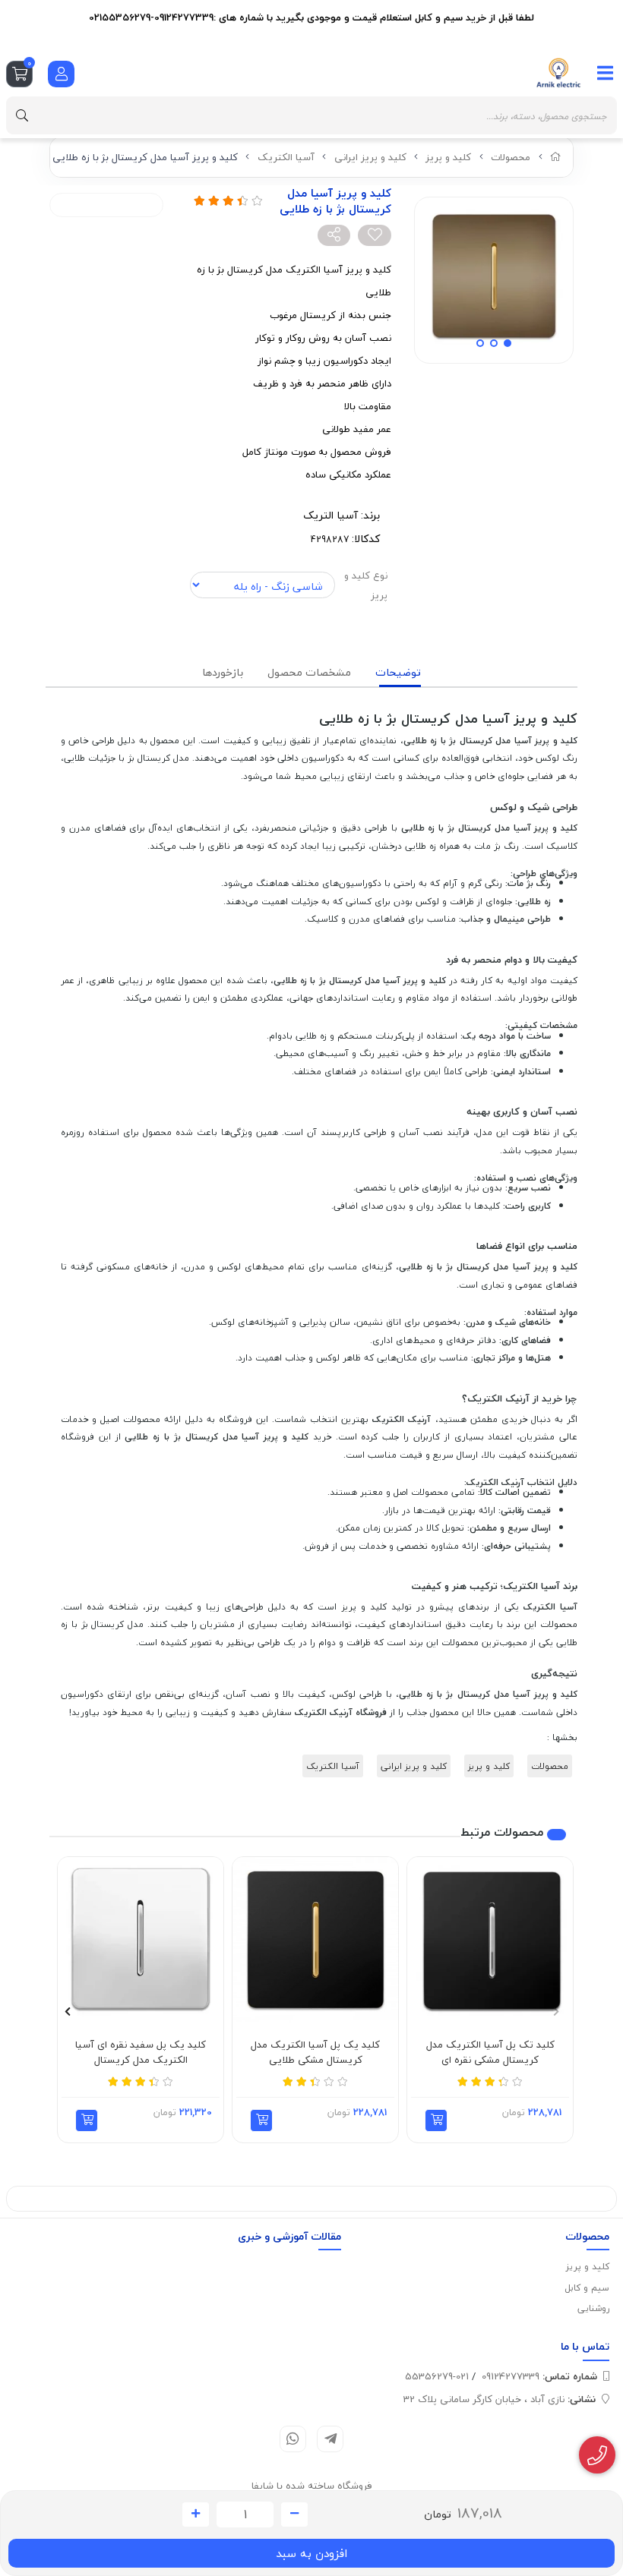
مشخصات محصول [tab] (309, 672)
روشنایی (593, 2308)
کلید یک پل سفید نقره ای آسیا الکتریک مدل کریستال (141, 2053)
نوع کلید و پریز (366, 585)
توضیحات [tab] (398, 672)
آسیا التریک (330, 515)
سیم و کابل (587, 2288)
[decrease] (294, 2515)
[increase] (196, 2515)
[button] (436, 2120)
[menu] (606, 73)
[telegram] (330, 2439)
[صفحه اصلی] (556, 157)
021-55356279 (437, 2376)
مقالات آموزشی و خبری (289, 2236)
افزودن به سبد (311, 2553)
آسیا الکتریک (286, 157)
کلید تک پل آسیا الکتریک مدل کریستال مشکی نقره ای (490, 2053)
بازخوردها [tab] (223, 672)
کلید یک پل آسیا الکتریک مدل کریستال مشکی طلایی (315, 2053)
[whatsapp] (293, 2439)
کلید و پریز (448, 157)
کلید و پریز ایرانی (370, 157)
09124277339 (539, 2376)
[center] (22, 115)
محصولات (511, 157)
